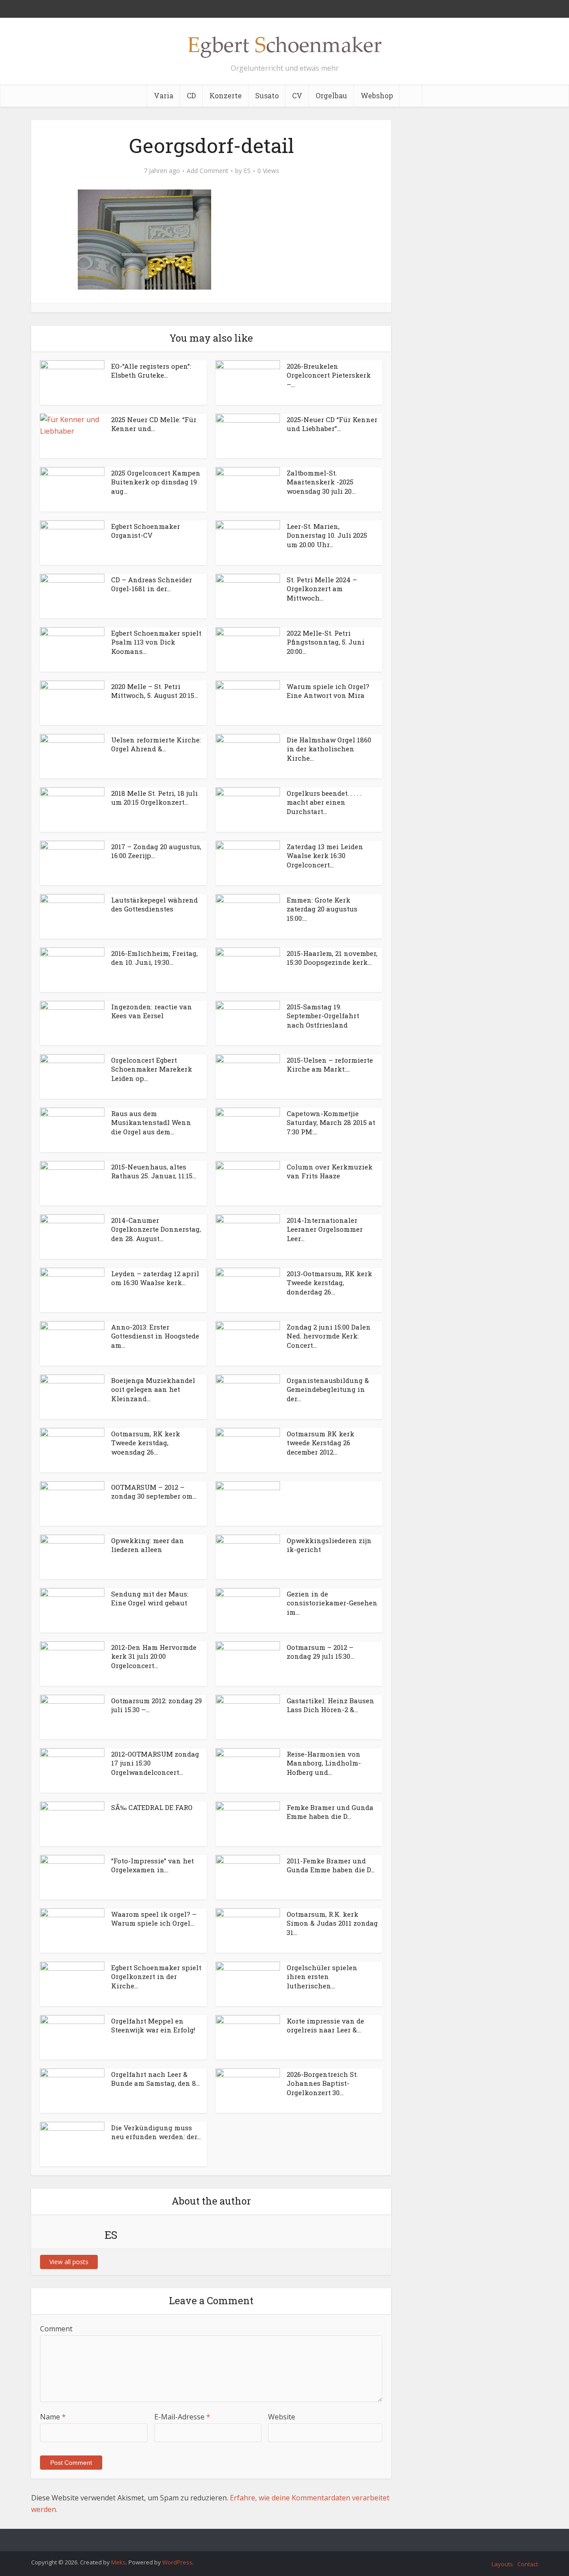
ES (247, 171)
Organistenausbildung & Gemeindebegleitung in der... (328, 1389)
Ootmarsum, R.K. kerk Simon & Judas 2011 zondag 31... (332, 1923)
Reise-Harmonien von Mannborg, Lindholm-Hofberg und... (324, 1763)
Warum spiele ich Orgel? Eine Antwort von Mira (328, 691)
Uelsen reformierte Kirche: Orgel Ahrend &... (156, 744)
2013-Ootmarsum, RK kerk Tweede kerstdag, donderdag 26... (329, 1283)
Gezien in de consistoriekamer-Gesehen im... (332, 1603)
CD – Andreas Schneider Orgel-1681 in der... (152, 584)
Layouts (502, 2564)
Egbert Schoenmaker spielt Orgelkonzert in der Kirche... (156, 1977)
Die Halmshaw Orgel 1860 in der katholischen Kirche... (329, 749)
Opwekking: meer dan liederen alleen (148, 1545)
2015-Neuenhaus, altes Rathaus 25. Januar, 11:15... (154, 1171)
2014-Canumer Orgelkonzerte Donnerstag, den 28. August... (156, 1229)
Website (282, 2417)
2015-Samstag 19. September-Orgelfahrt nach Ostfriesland (323, 1016)
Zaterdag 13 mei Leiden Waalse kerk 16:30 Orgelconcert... (325, 856)
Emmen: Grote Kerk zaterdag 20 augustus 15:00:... (322, 909)
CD (191, 95)
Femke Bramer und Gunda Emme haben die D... (330, 1812)
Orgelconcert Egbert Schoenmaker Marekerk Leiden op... (152, 1069)
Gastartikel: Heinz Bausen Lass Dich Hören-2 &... (331, 1705)
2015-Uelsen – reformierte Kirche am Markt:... (330, 1064)
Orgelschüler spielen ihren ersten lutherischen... (322, 1977)
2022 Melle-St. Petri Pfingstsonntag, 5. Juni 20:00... (326, 642)
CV (297, 95)
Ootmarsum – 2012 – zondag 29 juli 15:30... (321, 1652)
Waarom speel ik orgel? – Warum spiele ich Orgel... (154, 1919)
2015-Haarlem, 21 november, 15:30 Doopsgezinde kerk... (332, 958)
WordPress (177, 2562)
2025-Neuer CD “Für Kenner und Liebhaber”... (332, 424)
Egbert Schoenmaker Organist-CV (146, 531)
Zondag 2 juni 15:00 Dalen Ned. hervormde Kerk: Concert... (329, 1336)
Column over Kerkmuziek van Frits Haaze (330, 1171)
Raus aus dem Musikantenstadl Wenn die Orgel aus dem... (151, 1123)
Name (53, 2417)
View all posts (69, 2262)
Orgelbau (331, 95)
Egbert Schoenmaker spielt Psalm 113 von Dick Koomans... (156, 642)
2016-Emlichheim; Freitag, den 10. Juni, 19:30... (154, 958)
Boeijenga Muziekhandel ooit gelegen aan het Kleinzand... (153, 1389)
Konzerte (226, 95)
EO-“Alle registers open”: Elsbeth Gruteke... (151, 371)
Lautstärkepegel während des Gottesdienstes (154, 904)
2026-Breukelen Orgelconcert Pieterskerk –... (329, 375)
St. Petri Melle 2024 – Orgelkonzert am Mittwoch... (322, 589)
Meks (118, 2562)
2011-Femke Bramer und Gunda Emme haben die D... (331, 1865)
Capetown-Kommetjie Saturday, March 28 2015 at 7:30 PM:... (331, 1123)
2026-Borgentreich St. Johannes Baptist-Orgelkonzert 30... (322, 2083)
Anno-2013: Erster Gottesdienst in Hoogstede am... (155, 1336)
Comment (56, 2329)
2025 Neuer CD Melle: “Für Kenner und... (154, 424)
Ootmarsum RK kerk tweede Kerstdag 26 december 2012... (321, 1443)
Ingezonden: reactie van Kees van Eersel (152, 1011)
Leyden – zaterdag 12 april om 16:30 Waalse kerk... (155, 1278)
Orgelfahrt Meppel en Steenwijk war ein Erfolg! (153, 2025)
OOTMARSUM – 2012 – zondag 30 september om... (154, 1492)
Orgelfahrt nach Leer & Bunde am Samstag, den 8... (156, 2079)
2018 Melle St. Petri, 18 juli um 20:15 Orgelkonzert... (154, 798)
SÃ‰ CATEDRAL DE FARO (152, 1807)
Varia (164, 95)
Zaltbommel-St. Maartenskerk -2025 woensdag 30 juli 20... (321, 482)
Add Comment (208, 171)
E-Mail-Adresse (182, 2417)
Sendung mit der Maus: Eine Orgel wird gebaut (150, 1598)
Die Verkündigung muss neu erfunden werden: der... (156, 2132)
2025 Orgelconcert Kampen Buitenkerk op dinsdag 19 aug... (156, 482)
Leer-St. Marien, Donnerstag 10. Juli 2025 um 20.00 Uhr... (327, 535)
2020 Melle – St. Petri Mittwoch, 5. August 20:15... (155, 691)
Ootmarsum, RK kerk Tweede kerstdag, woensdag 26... (146, 1443)
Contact (528, 2564)
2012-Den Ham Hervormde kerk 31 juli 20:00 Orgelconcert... (154, 1656)
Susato (267, 95)
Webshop (377, 95)
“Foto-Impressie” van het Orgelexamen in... (152, 1865)
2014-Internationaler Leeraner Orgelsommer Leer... (325, 1229)
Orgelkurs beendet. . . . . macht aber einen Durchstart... (324, 802)
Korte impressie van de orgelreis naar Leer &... (325, 2025)
